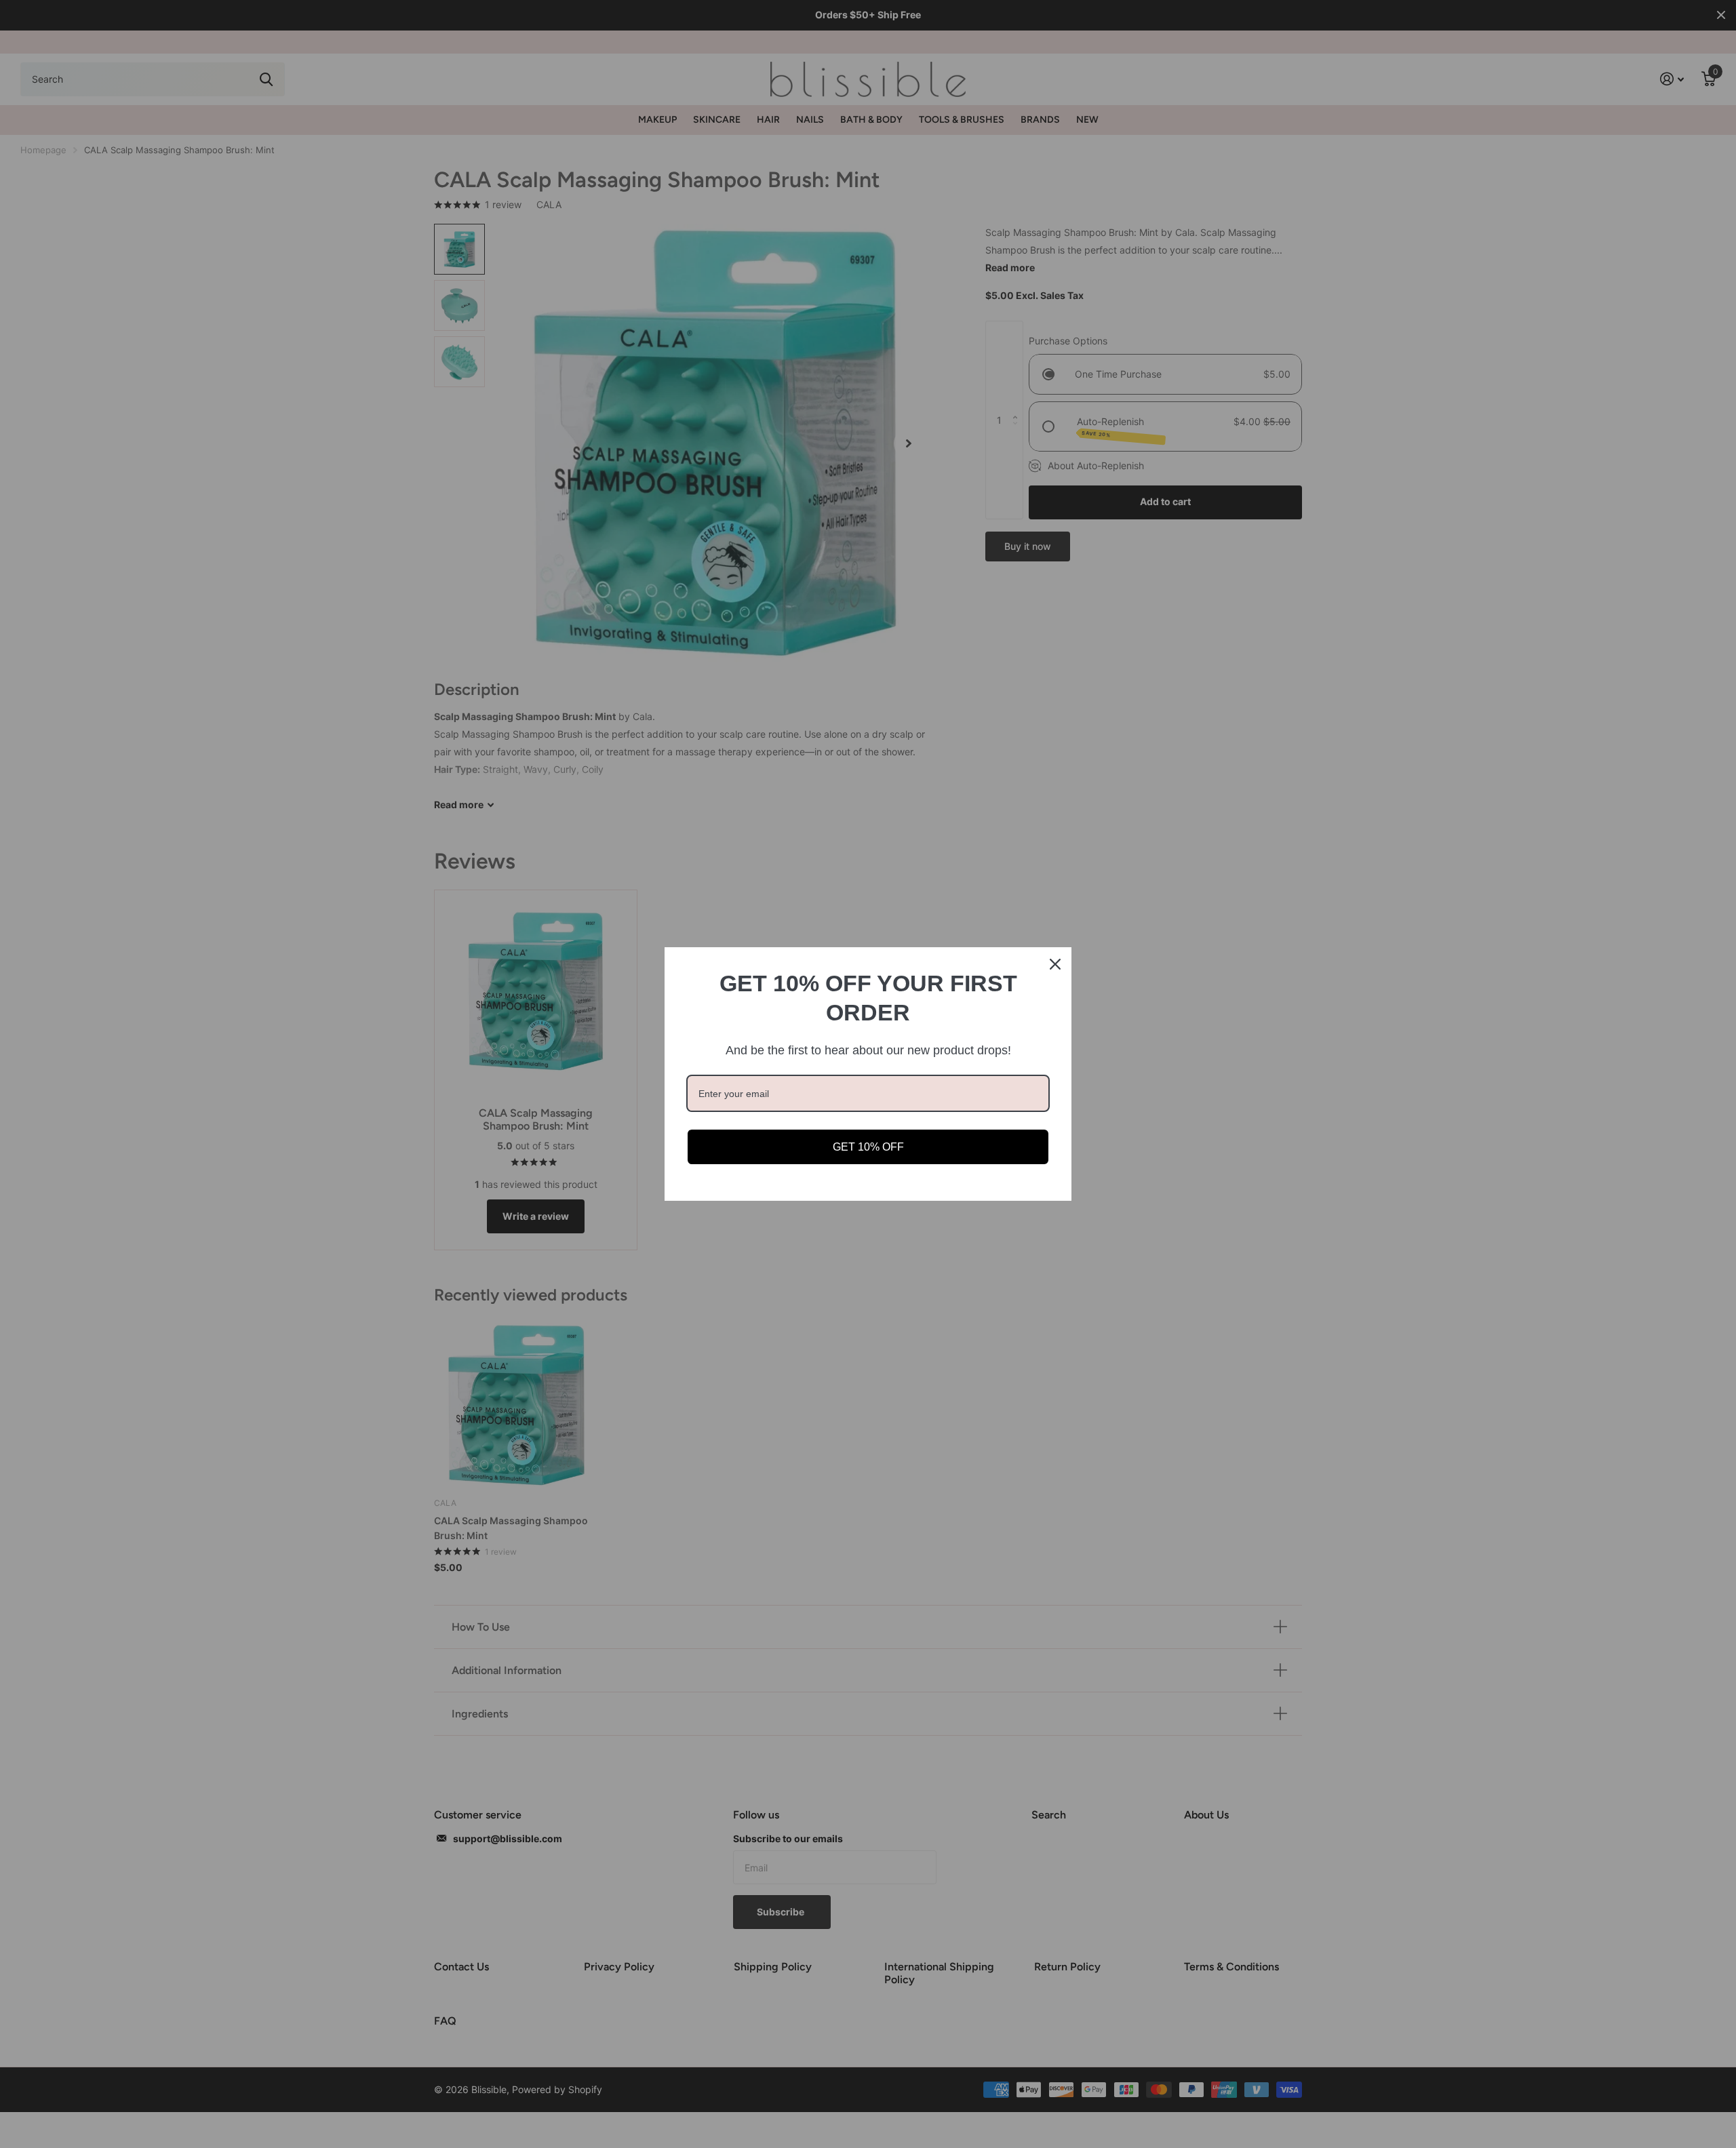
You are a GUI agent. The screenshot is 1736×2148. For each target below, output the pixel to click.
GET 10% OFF (868, 1147)
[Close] (1055, 964)
